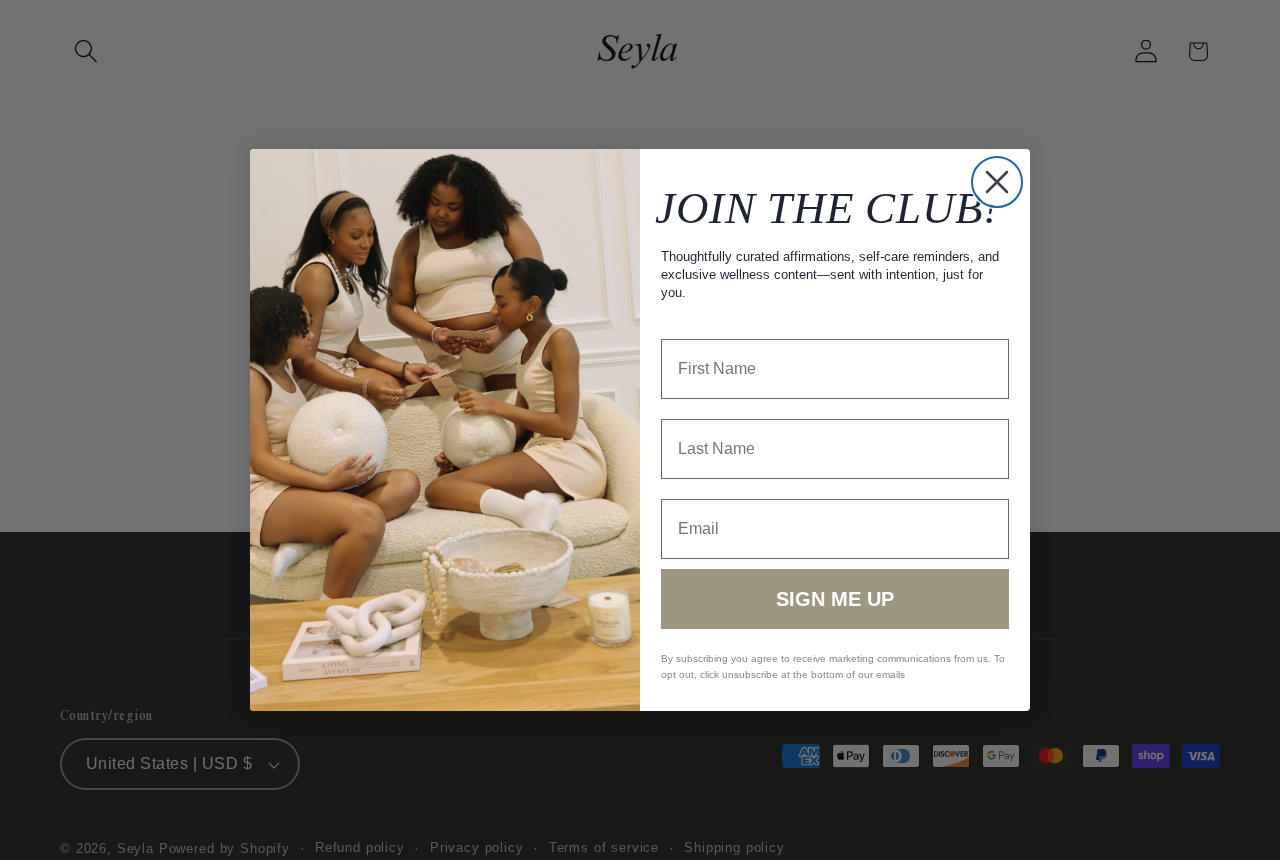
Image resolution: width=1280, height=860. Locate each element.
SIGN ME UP (835, 599)
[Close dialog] (997, 182)
